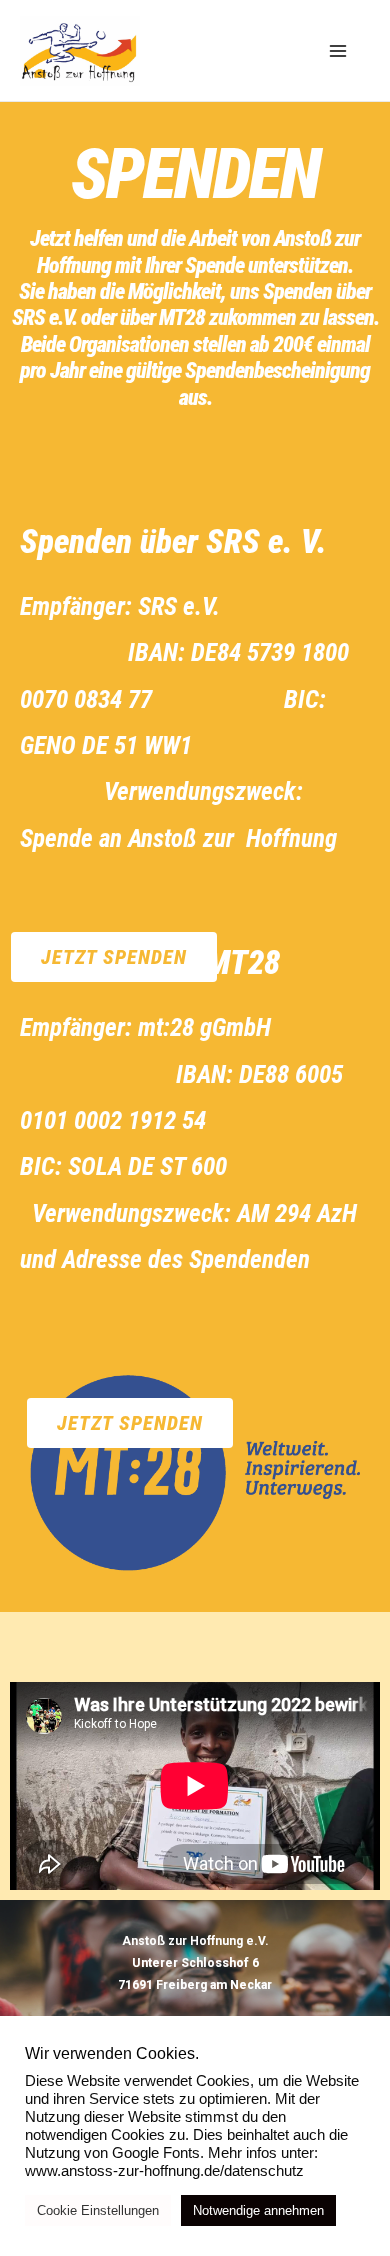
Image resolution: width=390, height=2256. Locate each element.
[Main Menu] (338, 50)
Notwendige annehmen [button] (258, 2210)
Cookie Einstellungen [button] (98, 2210)
